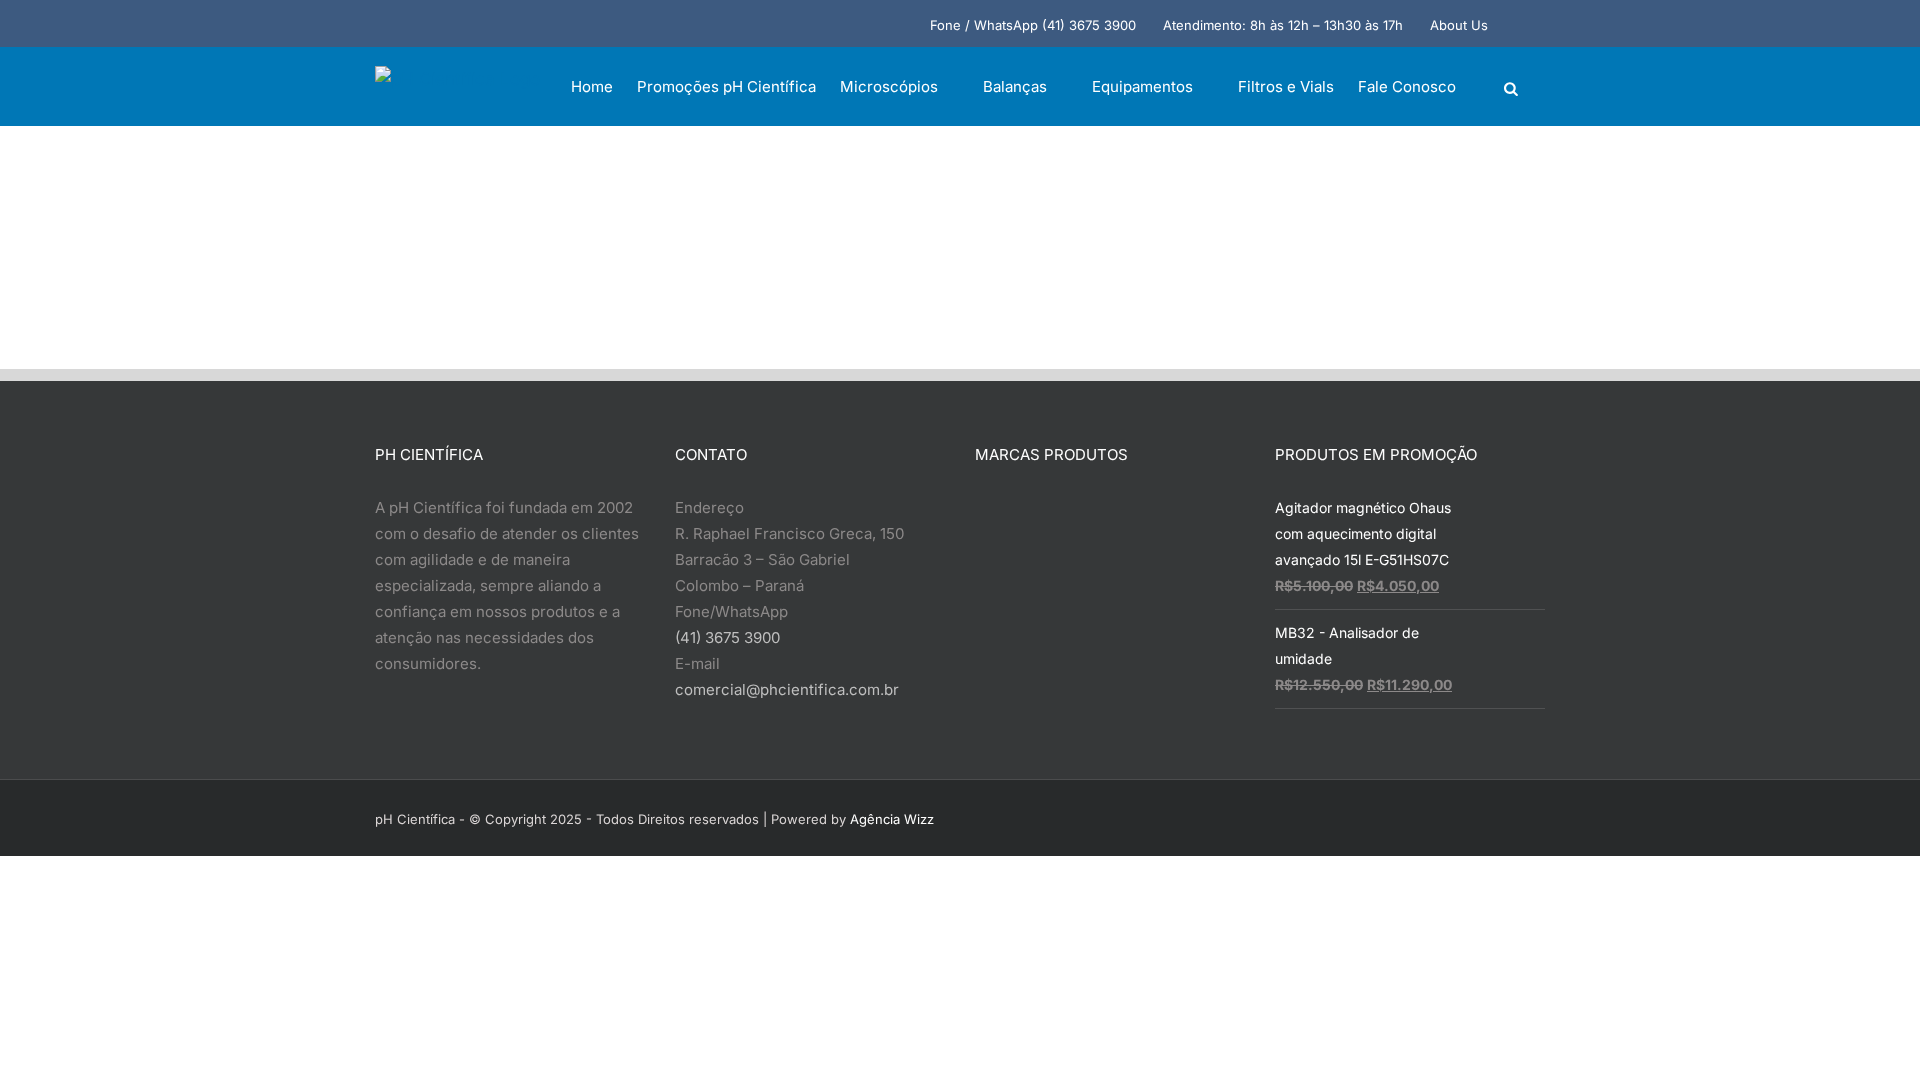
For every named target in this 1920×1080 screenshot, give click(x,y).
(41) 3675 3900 (727, 637)
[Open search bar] (1511, 87)
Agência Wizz (892, 819)
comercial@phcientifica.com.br (787, 689)
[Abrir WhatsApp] (1870, 1029)
